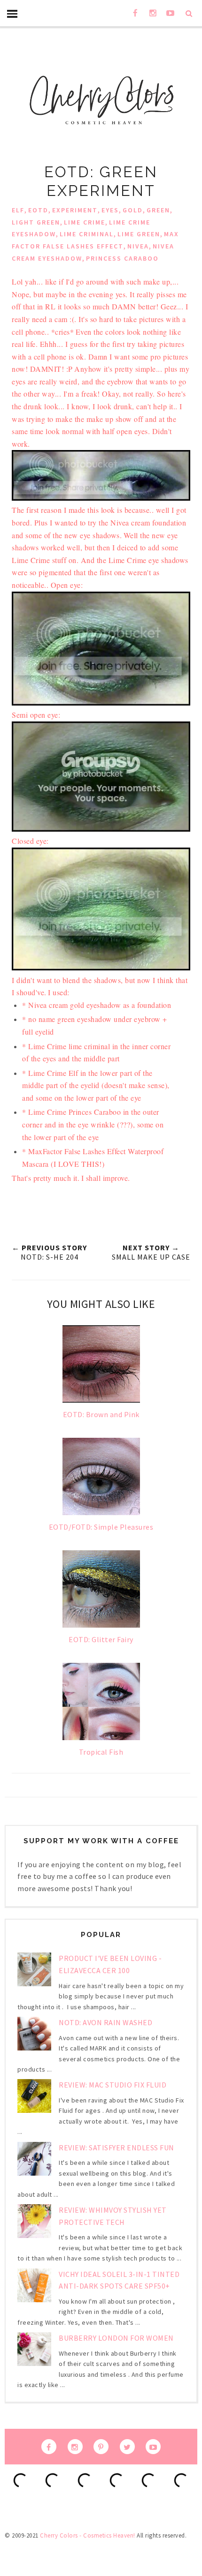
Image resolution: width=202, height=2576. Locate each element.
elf (18, 210)
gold (133, 210)
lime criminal (87, 234)
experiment (75, 210)
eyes (110, 210)
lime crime (85, 222)
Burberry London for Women (116, 2338)
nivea (138, 246)
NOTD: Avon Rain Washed (105, 2022)
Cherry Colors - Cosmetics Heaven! (88, 2535)
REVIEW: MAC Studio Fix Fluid (113, 2085)
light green (36, 222)
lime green (139, 234)
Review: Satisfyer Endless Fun (117, 2148)
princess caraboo (122, 258)
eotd (38, 210)
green (158, 210)
